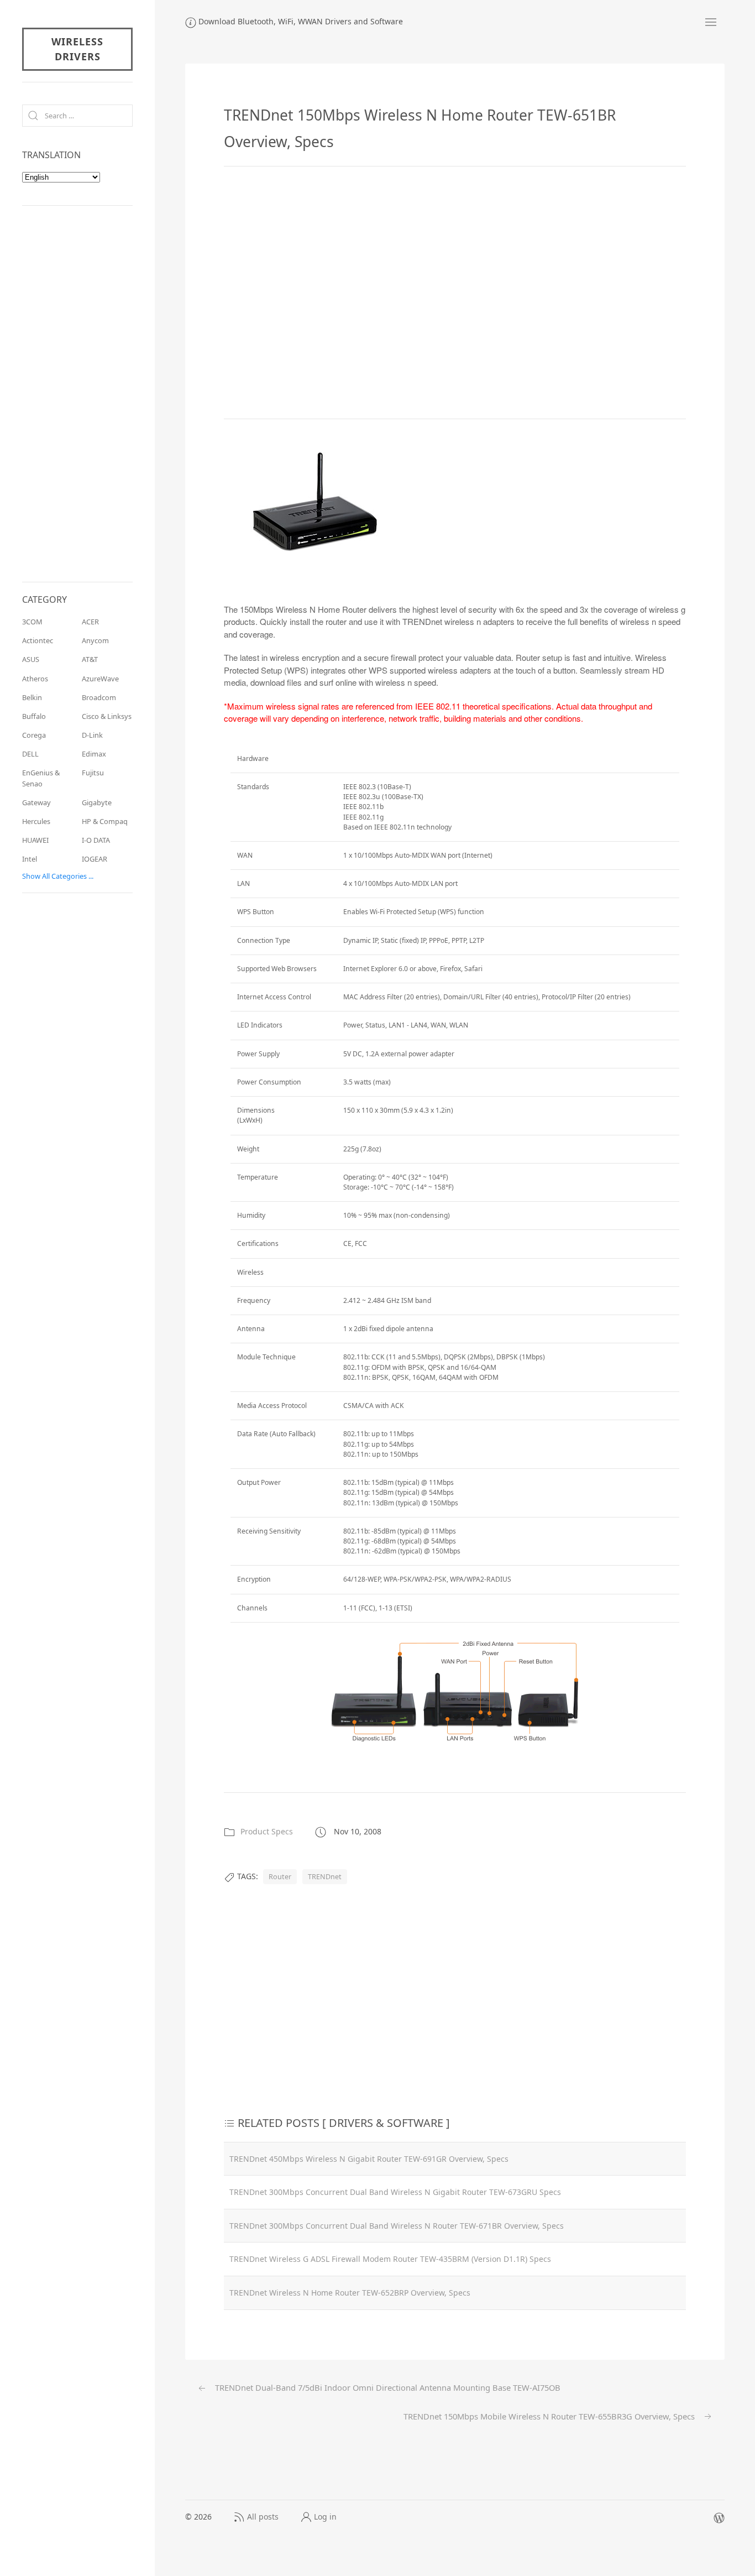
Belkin (32, 697)
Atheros (35, 679)
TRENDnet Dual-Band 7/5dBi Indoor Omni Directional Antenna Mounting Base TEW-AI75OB (387, 2387)
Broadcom (99, 697)
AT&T (90, 659)
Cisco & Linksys (107, 716)
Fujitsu (93, 773)
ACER (90, 622)
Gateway (36, 802)
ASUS (31, 659)
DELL (30, 754)
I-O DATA (96, 840)
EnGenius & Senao (41, 778)
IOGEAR (95, 859)
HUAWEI (35, 840)
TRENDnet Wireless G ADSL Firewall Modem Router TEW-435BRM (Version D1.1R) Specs (390, 2259)
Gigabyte (97, 802)
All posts (263, 2517)
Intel (30, 859)
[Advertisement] (455, 293)
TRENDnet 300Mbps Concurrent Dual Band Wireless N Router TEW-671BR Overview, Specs (397, 2226)
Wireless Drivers (77, 49)
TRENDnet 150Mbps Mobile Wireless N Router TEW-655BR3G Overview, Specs (550, 2416)
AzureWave (100, 679)
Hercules (36, 821)
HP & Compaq (105, 821)
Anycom (95, 640)
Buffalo (34, 716)
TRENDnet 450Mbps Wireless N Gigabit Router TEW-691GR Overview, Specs (369, 2159)
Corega (34, 735)
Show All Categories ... (58, 876)
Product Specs (267, 1831)
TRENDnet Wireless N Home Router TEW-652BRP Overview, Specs (350, 2293)
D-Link (92, 735)
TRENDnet (325, 1877)
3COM (32, 622)
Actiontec (38, 640)
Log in (325, 2517)
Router (280, 1877)
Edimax (94, 754)
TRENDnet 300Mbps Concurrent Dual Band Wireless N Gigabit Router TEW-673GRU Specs (395, 2192)
